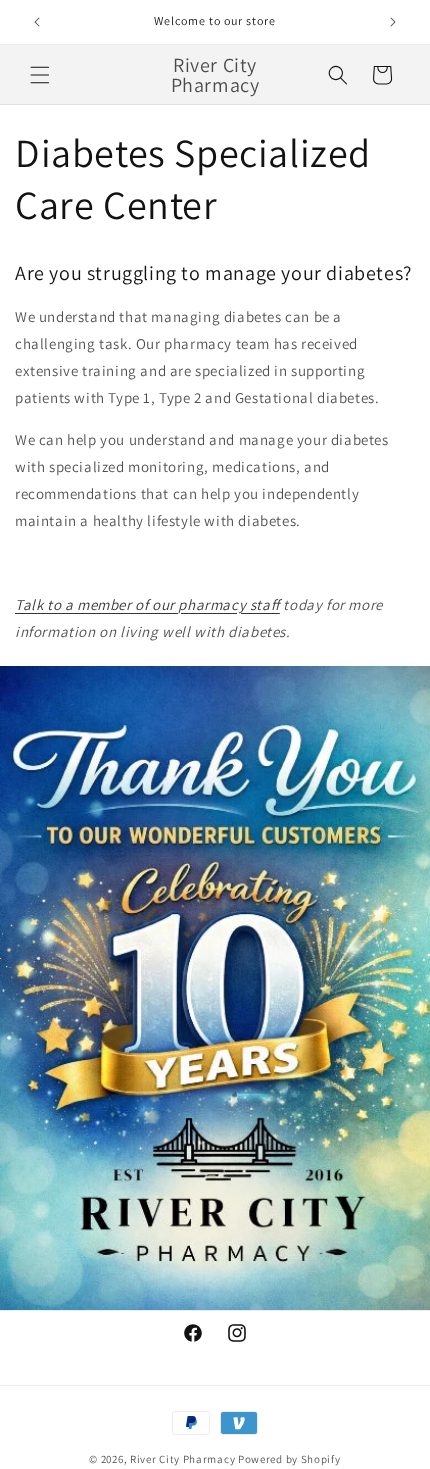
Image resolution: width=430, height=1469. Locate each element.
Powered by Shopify (289, 1459)
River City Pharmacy (182, 1459)
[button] (40, 75)
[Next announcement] (393, 22)
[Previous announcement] (37, 22)
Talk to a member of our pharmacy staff (147, 604)
